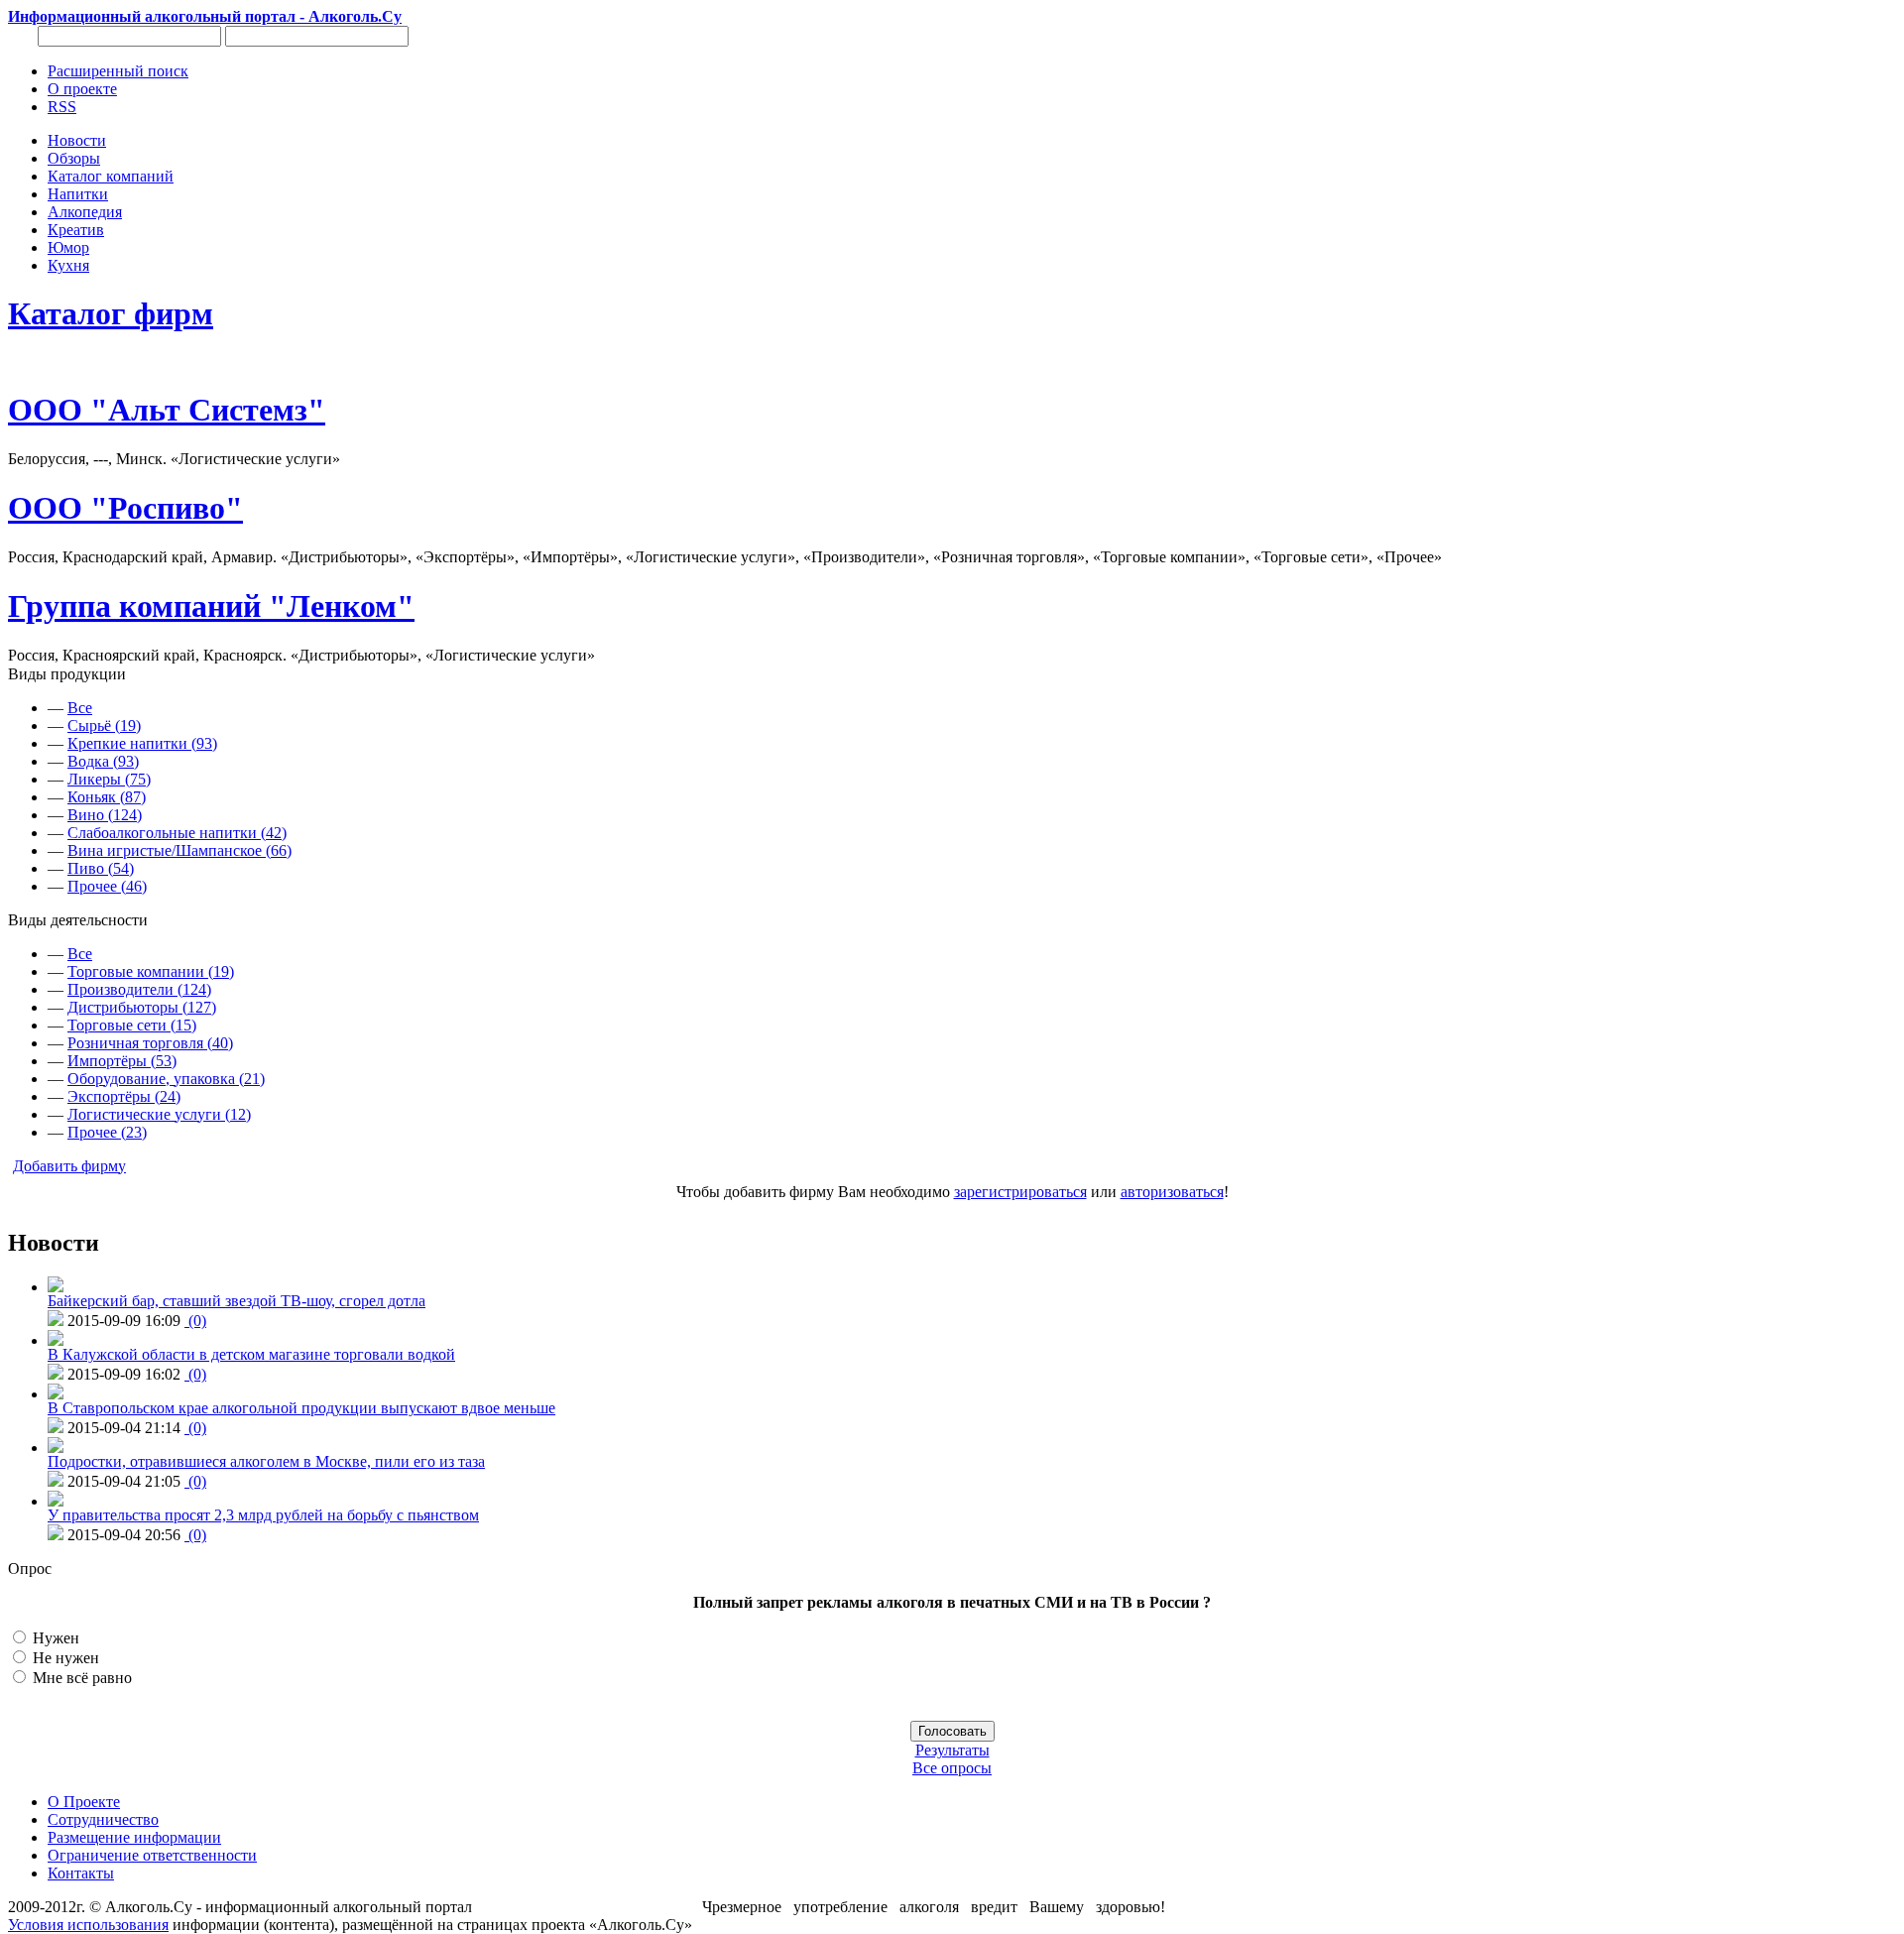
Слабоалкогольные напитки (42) (177, 833)
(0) (195, 1321)
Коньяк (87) (107, 797)
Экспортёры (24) (124, 1096)
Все (80, 708)
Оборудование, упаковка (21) (166, 1079)
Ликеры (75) (109, 779)
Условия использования (88, 1925)
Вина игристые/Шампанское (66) (179, 850)
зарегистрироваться (1020, 1192)
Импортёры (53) (122, 1061)
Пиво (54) (101, 868)
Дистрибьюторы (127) (142, 1007)
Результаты (952, 1750)
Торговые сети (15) (132, 1025)
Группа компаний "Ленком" (211, 606)
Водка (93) (103, 761)
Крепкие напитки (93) (142, 743)
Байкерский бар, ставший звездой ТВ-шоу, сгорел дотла (237, 1301)
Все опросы (952, 1768)
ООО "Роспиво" (125, 508)
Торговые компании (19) (151, 971)
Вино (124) (105, 815)
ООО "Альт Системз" (167, 410)
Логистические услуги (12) (159, 1114)
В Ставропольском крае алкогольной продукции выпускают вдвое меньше (301, 1408)
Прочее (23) (107, 1132)
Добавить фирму (69, 1166)
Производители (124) (139, 989)
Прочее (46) (107, 886)
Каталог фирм (111, 313)
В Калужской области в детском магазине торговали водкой (251, 1354)
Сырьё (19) (104, 725)
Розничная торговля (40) (150, 1043)
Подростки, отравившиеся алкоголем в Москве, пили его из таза (266, 1461)
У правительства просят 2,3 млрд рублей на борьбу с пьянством (263, 1515)
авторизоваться (1172, 1192)
